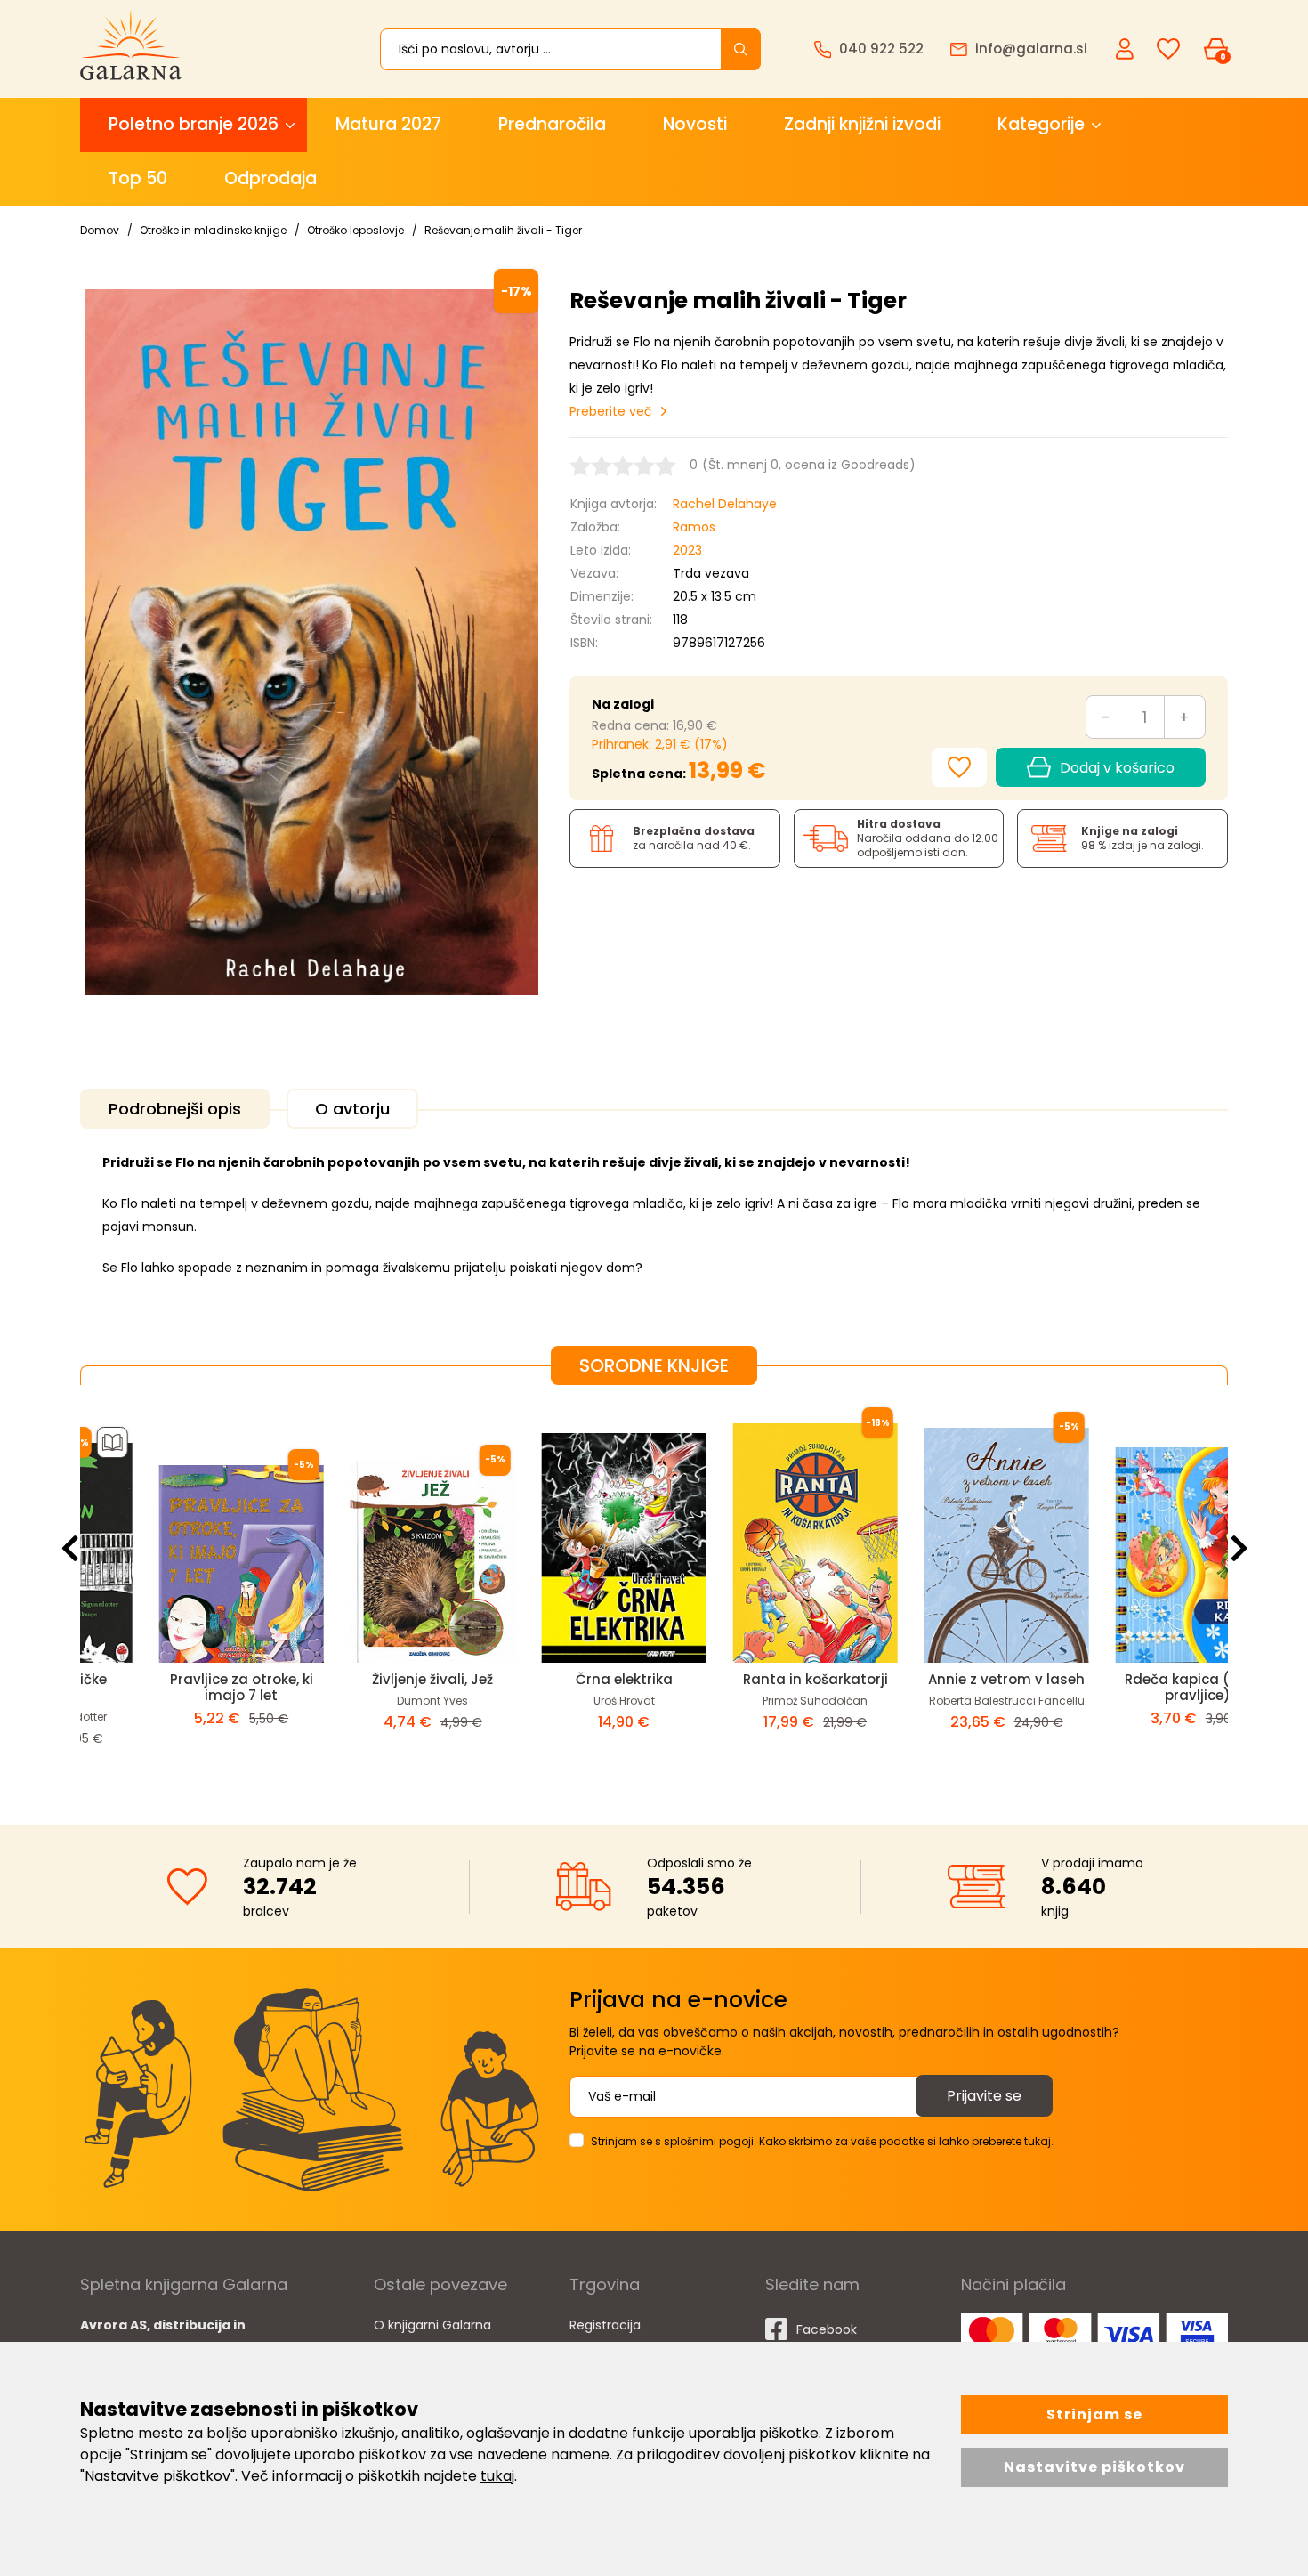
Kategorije (1041, 124)
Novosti (695, 124)
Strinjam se (1094, 2414)
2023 (687, 550)
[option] (176, 1591)
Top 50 (138, 178)
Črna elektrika (558, 1679)
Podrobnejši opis (175, 1109)
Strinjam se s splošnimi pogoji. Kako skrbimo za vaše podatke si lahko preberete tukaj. (822, 2141)
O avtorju (352, 1109)
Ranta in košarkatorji (750, 1679)
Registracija (605, 2325)
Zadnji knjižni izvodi (862, 124)
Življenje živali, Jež (367, 1679)
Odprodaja (270, 178)
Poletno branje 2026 (194, 124)
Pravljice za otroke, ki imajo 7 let (176, 1687)
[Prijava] (1126, 48)
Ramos (694, 527)
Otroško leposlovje (355, 230)
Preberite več (611, 411)
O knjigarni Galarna (432, 2325)
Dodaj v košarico (1117, 768)
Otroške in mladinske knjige (213, 230)
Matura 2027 (388, 124)
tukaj (497, 2476)
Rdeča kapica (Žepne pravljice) (1133, 1687)
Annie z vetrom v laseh (941, 1679)
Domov (100, 230)
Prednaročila (552, 124)
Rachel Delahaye (725, 504)
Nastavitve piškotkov (1094, 2467)
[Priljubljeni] (1168, 49)
